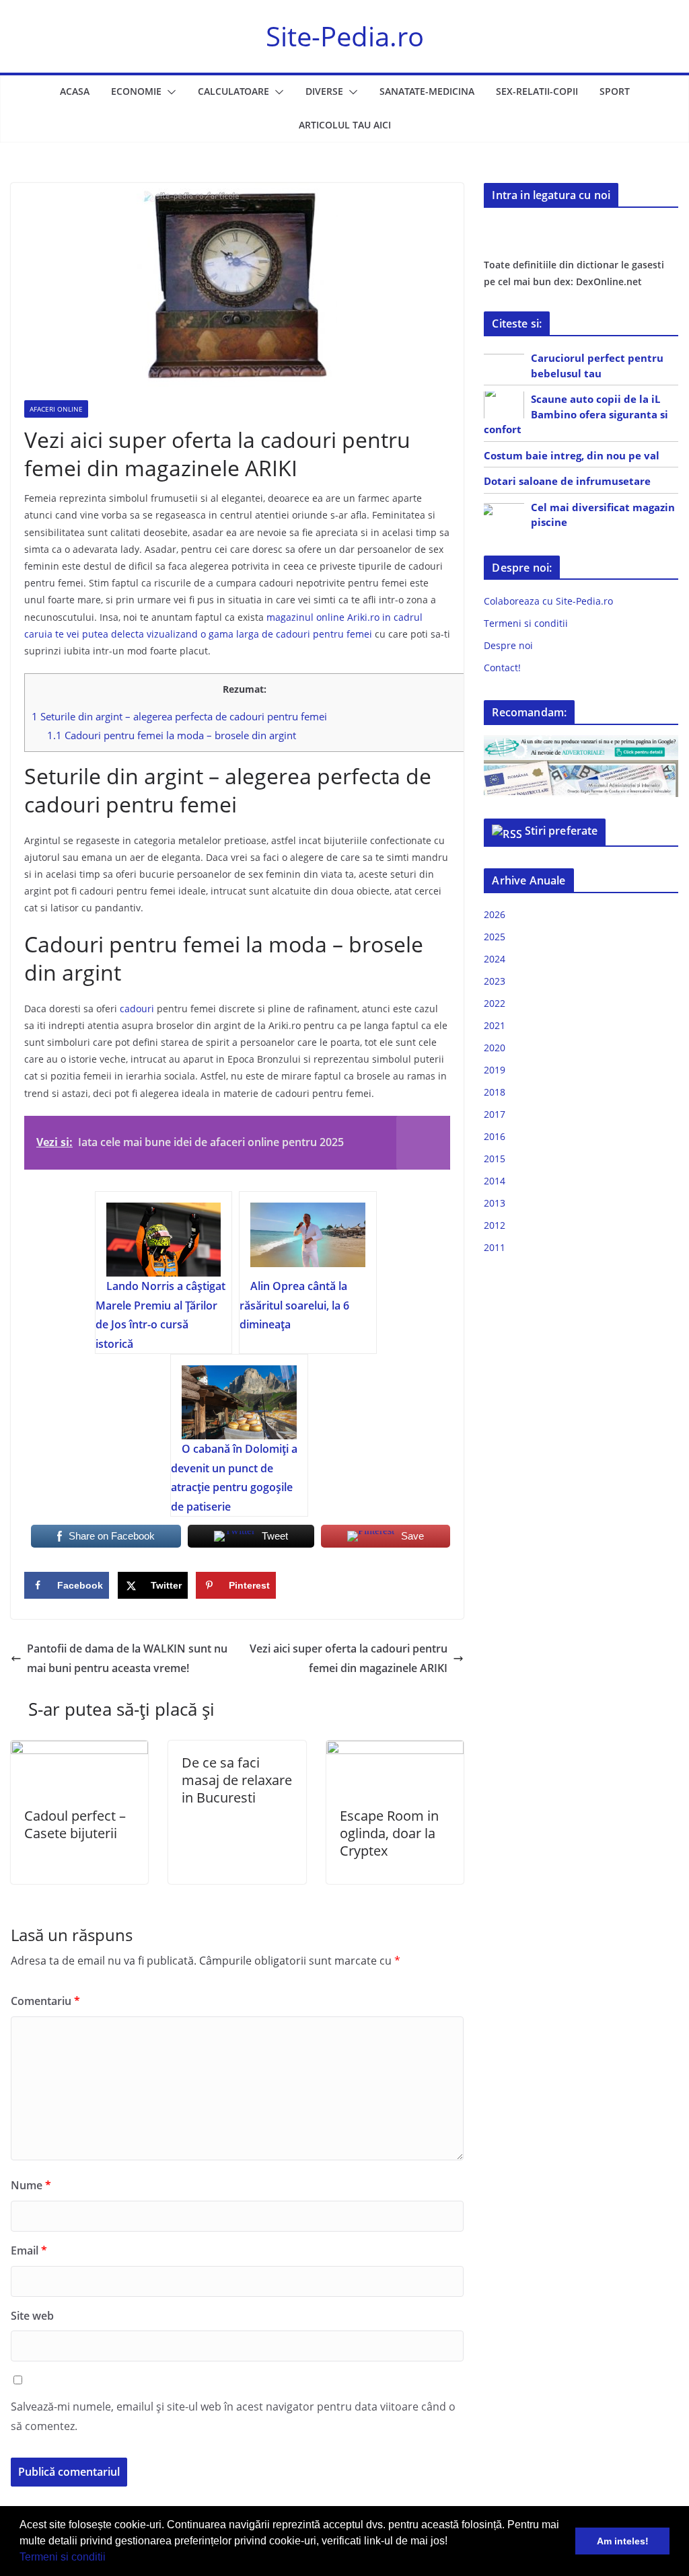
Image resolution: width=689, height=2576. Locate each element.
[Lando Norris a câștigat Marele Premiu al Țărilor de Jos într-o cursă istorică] (164, 1240)
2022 (495, 1003)
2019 (495, 1070)
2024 (495, 959)
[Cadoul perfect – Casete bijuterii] (79, 1750)
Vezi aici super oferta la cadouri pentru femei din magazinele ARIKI (349, 1658)
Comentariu (45, 2001)
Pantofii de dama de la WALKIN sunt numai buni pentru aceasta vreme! (127, 1658)
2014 (495, 1181)
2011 (495, 1247)
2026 (495, 914)
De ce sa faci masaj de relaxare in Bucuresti (237, 1780)
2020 (495, 1048)
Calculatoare (233, 91)
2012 (495, 1225)
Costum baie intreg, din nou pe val (572, 455)
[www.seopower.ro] (581, 744)
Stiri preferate (561, 831)
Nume (31, 2185)
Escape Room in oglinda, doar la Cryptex (389, 1833)
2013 (495, 1203)
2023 (495, 981)
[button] (110, 2559)
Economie (136, 91)
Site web (32, 2316)
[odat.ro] (581, 768)
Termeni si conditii (63, 2557)
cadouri (137, 1009)
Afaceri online (56, 409)
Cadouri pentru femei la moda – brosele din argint (172, 735)
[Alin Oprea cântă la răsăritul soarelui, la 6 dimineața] (308, 1240)
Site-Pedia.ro (345, 36)
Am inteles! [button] (623, 2541)
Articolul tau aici (345, 125)
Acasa (75, 91)
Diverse (324, 91)
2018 (495, 1092)
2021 (495, 1025)
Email (29, 2250)
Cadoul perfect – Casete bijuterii (75, 1824)
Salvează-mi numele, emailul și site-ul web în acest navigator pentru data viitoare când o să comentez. (233, 2416)
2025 (495, 937)
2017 (495, 1114)
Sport (615, 91)
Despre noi (508, 645)
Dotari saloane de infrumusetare (567, 481)
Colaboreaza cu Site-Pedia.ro (548, 601)
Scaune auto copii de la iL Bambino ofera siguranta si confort (576, 414)
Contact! (502, 668)
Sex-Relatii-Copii (537, 91)
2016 (495, 1136)
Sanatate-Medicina (427, 91)
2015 (495, 1159)
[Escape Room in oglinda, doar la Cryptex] (395, 1750)
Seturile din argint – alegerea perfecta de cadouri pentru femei (179, 716)
